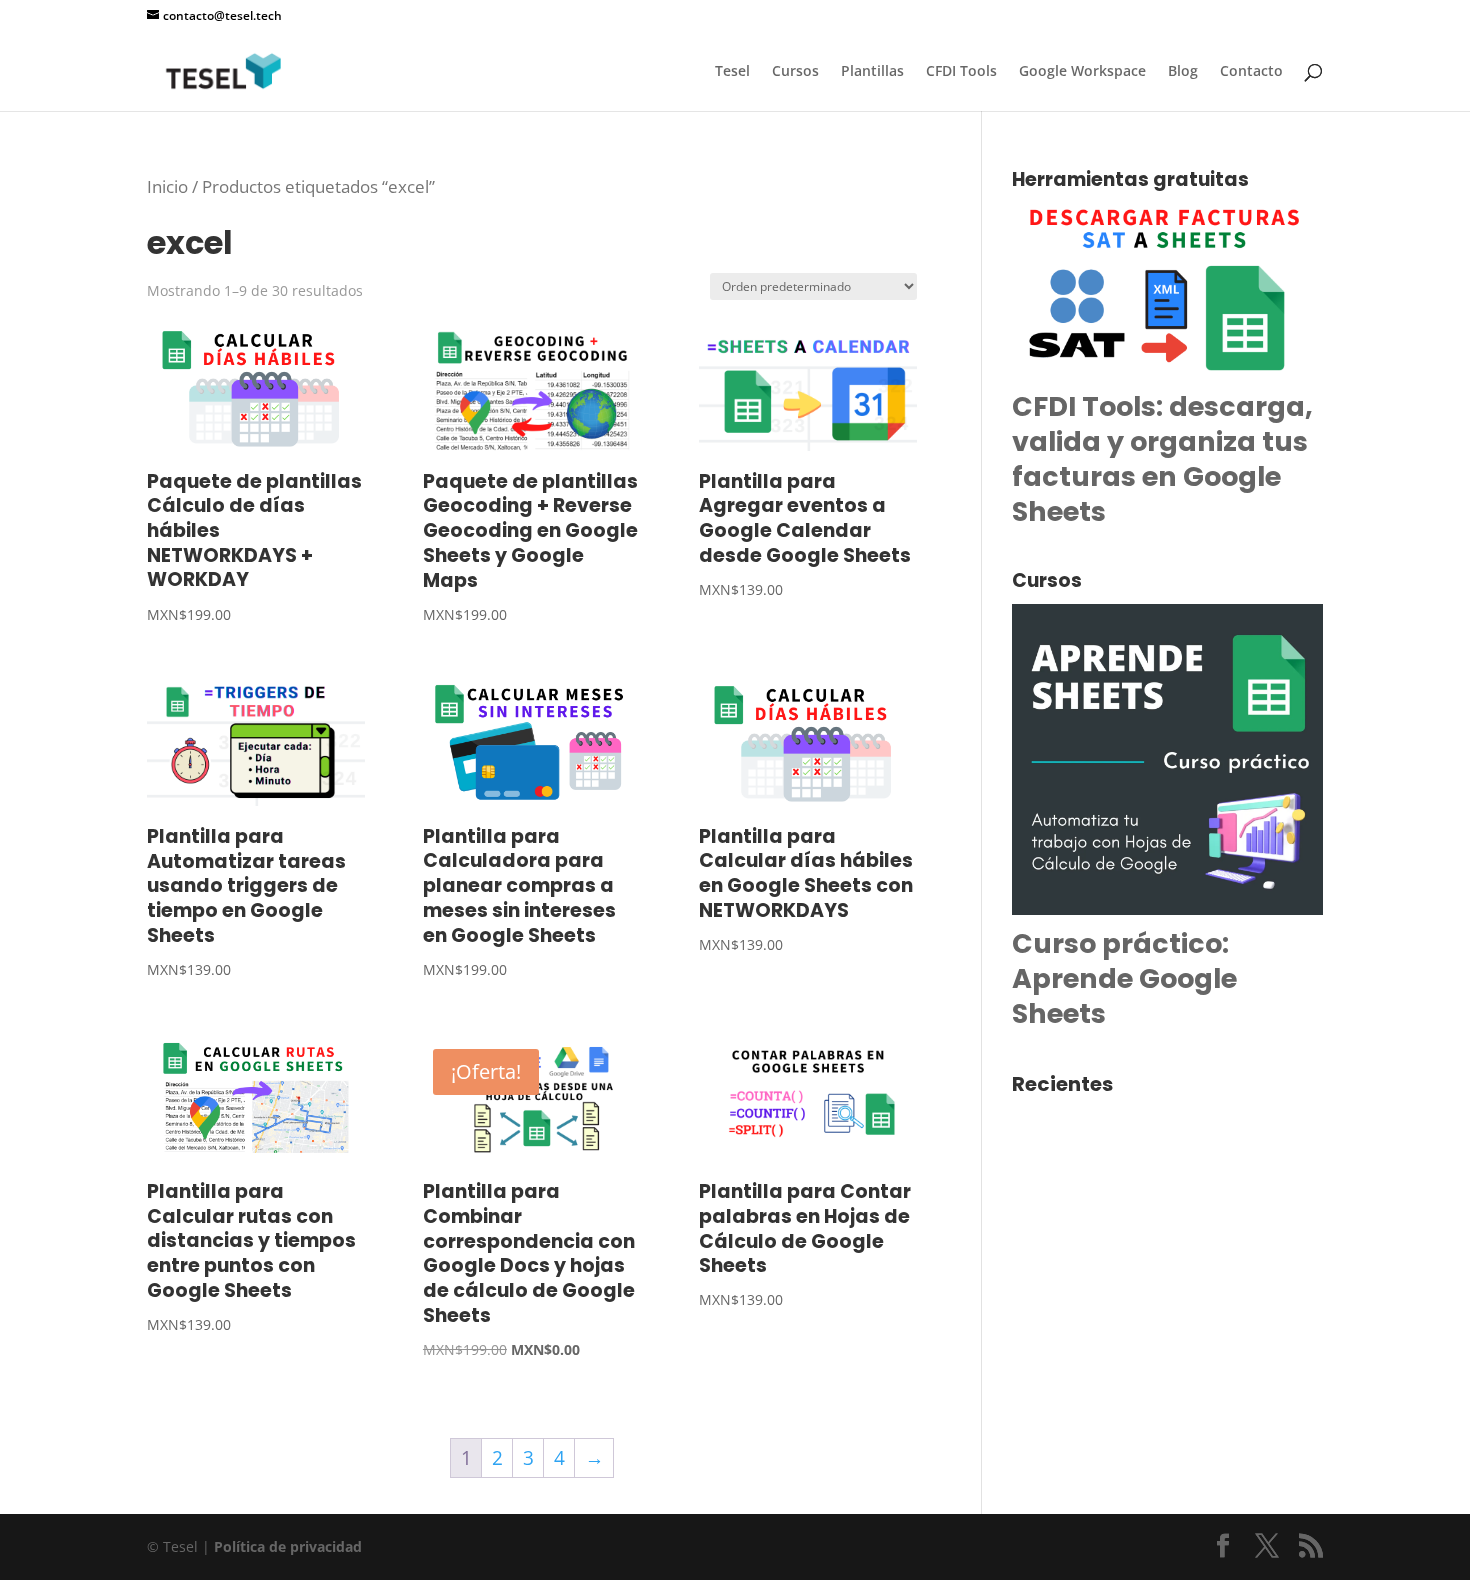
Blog (1183, 72)
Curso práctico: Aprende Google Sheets (1124, 978)
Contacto (1251, 72)
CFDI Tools (961, 72)
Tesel (732, 72)
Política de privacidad (288, 1546)
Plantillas (872, 72)
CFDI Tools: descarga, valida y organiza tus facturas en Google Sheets (1162, 459)
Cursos (795, 72)
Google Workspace (1082, 72)
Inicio (167, 186)
